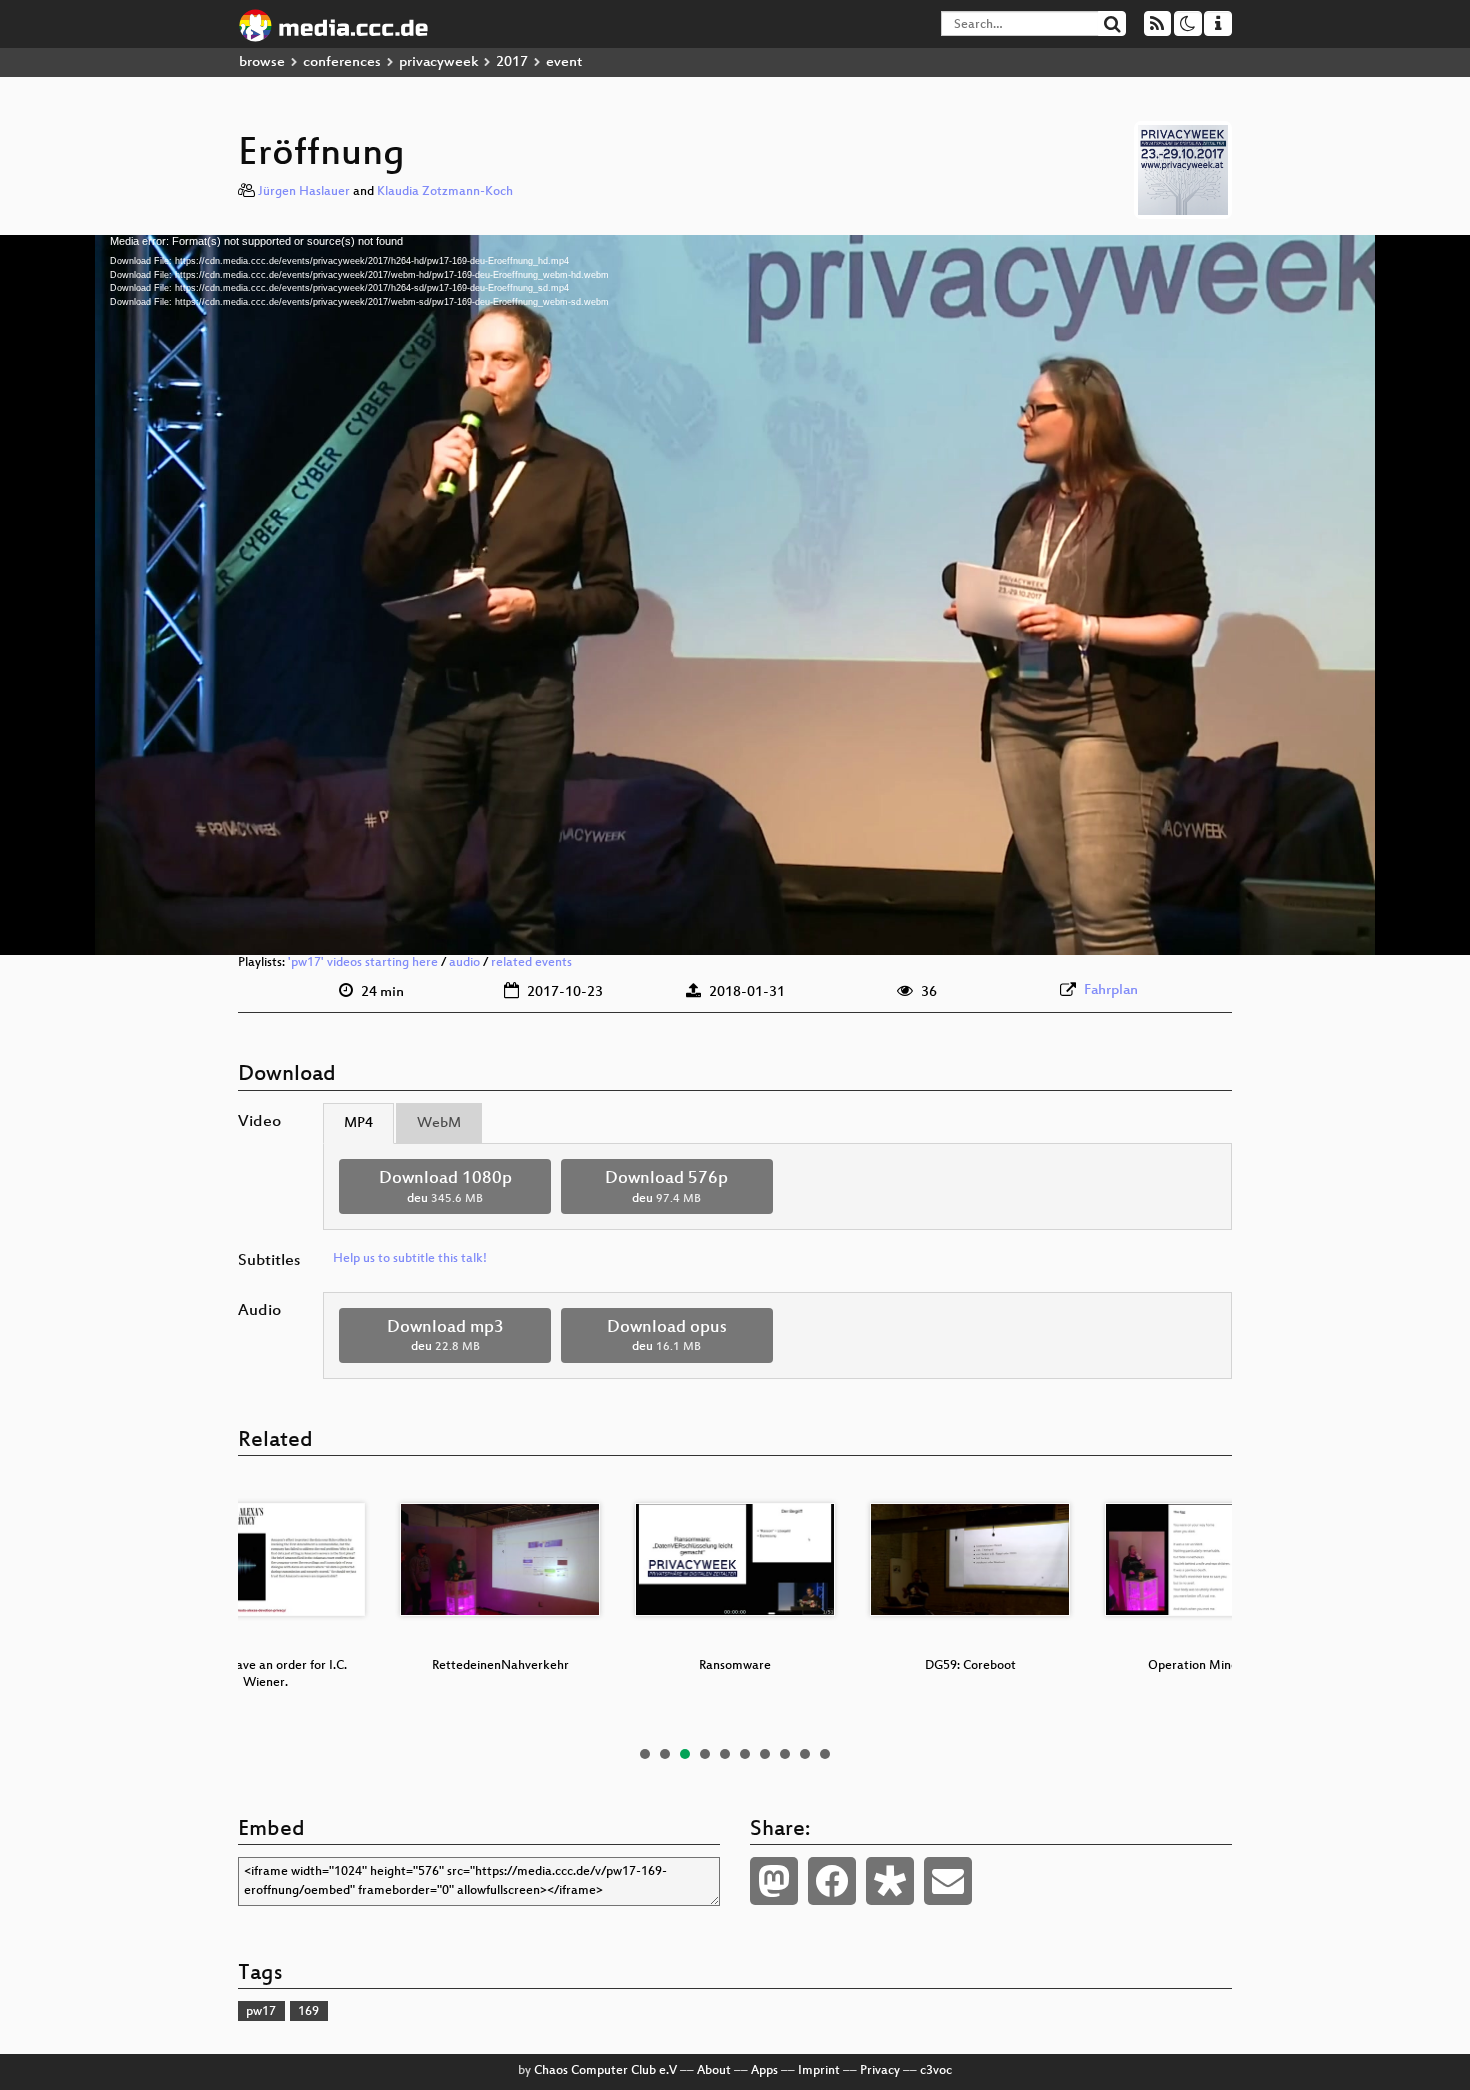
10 (825, 1754)
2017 (512, 62)
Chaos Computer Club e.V (605, 2071)
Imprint (819, 2071)
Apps (764, 2071)
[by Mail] (948, 1881)
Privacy (880, 2071)
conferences (342, 62)
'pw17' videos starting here (363, 963)
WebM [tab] (439, 1123)
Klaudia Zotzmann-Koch (445, 192)
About (714, 2071)
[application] (735, 595)
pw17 (261, 2012)
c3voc (936, 2071)
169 (308, 2012)
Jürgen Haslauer (304, 192)
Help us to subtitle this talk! (410, 1259)
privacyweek (438, 62)
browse (262, 62)
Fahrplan (1111, 990)
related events (531, 963)
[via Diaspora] (890, 1881)
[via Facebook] (832, 1881)
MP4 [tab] (358, 1123)
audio (464, 963)
